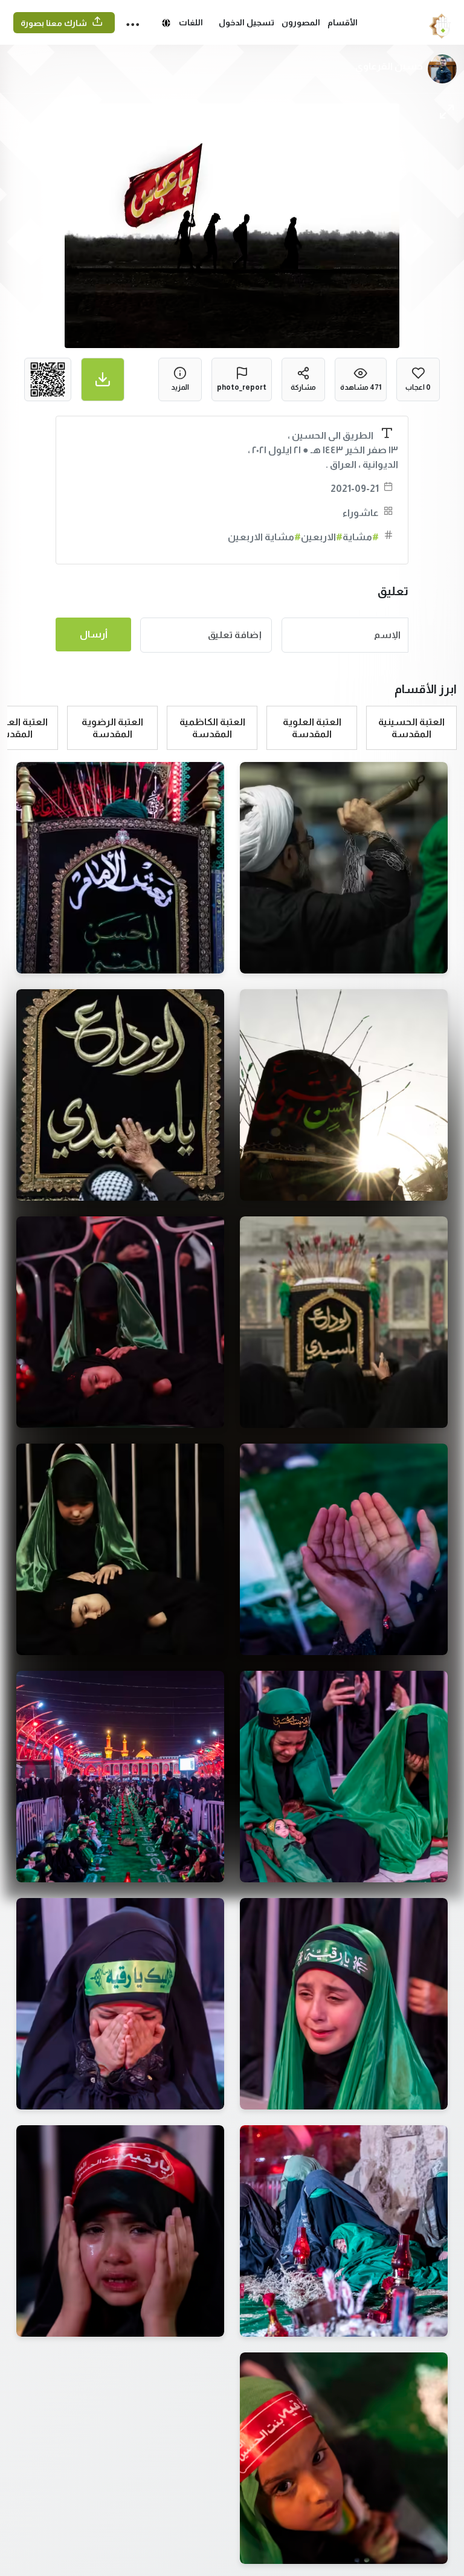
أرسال (94, 634)
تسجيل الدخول (246, 22)
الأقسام (343, 22)
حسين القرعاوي (389, 66)
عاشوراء (361, 513)
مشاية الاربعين (264, 537)
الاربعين (322, 537)
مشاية (361, 537)
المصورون (301, 22)
